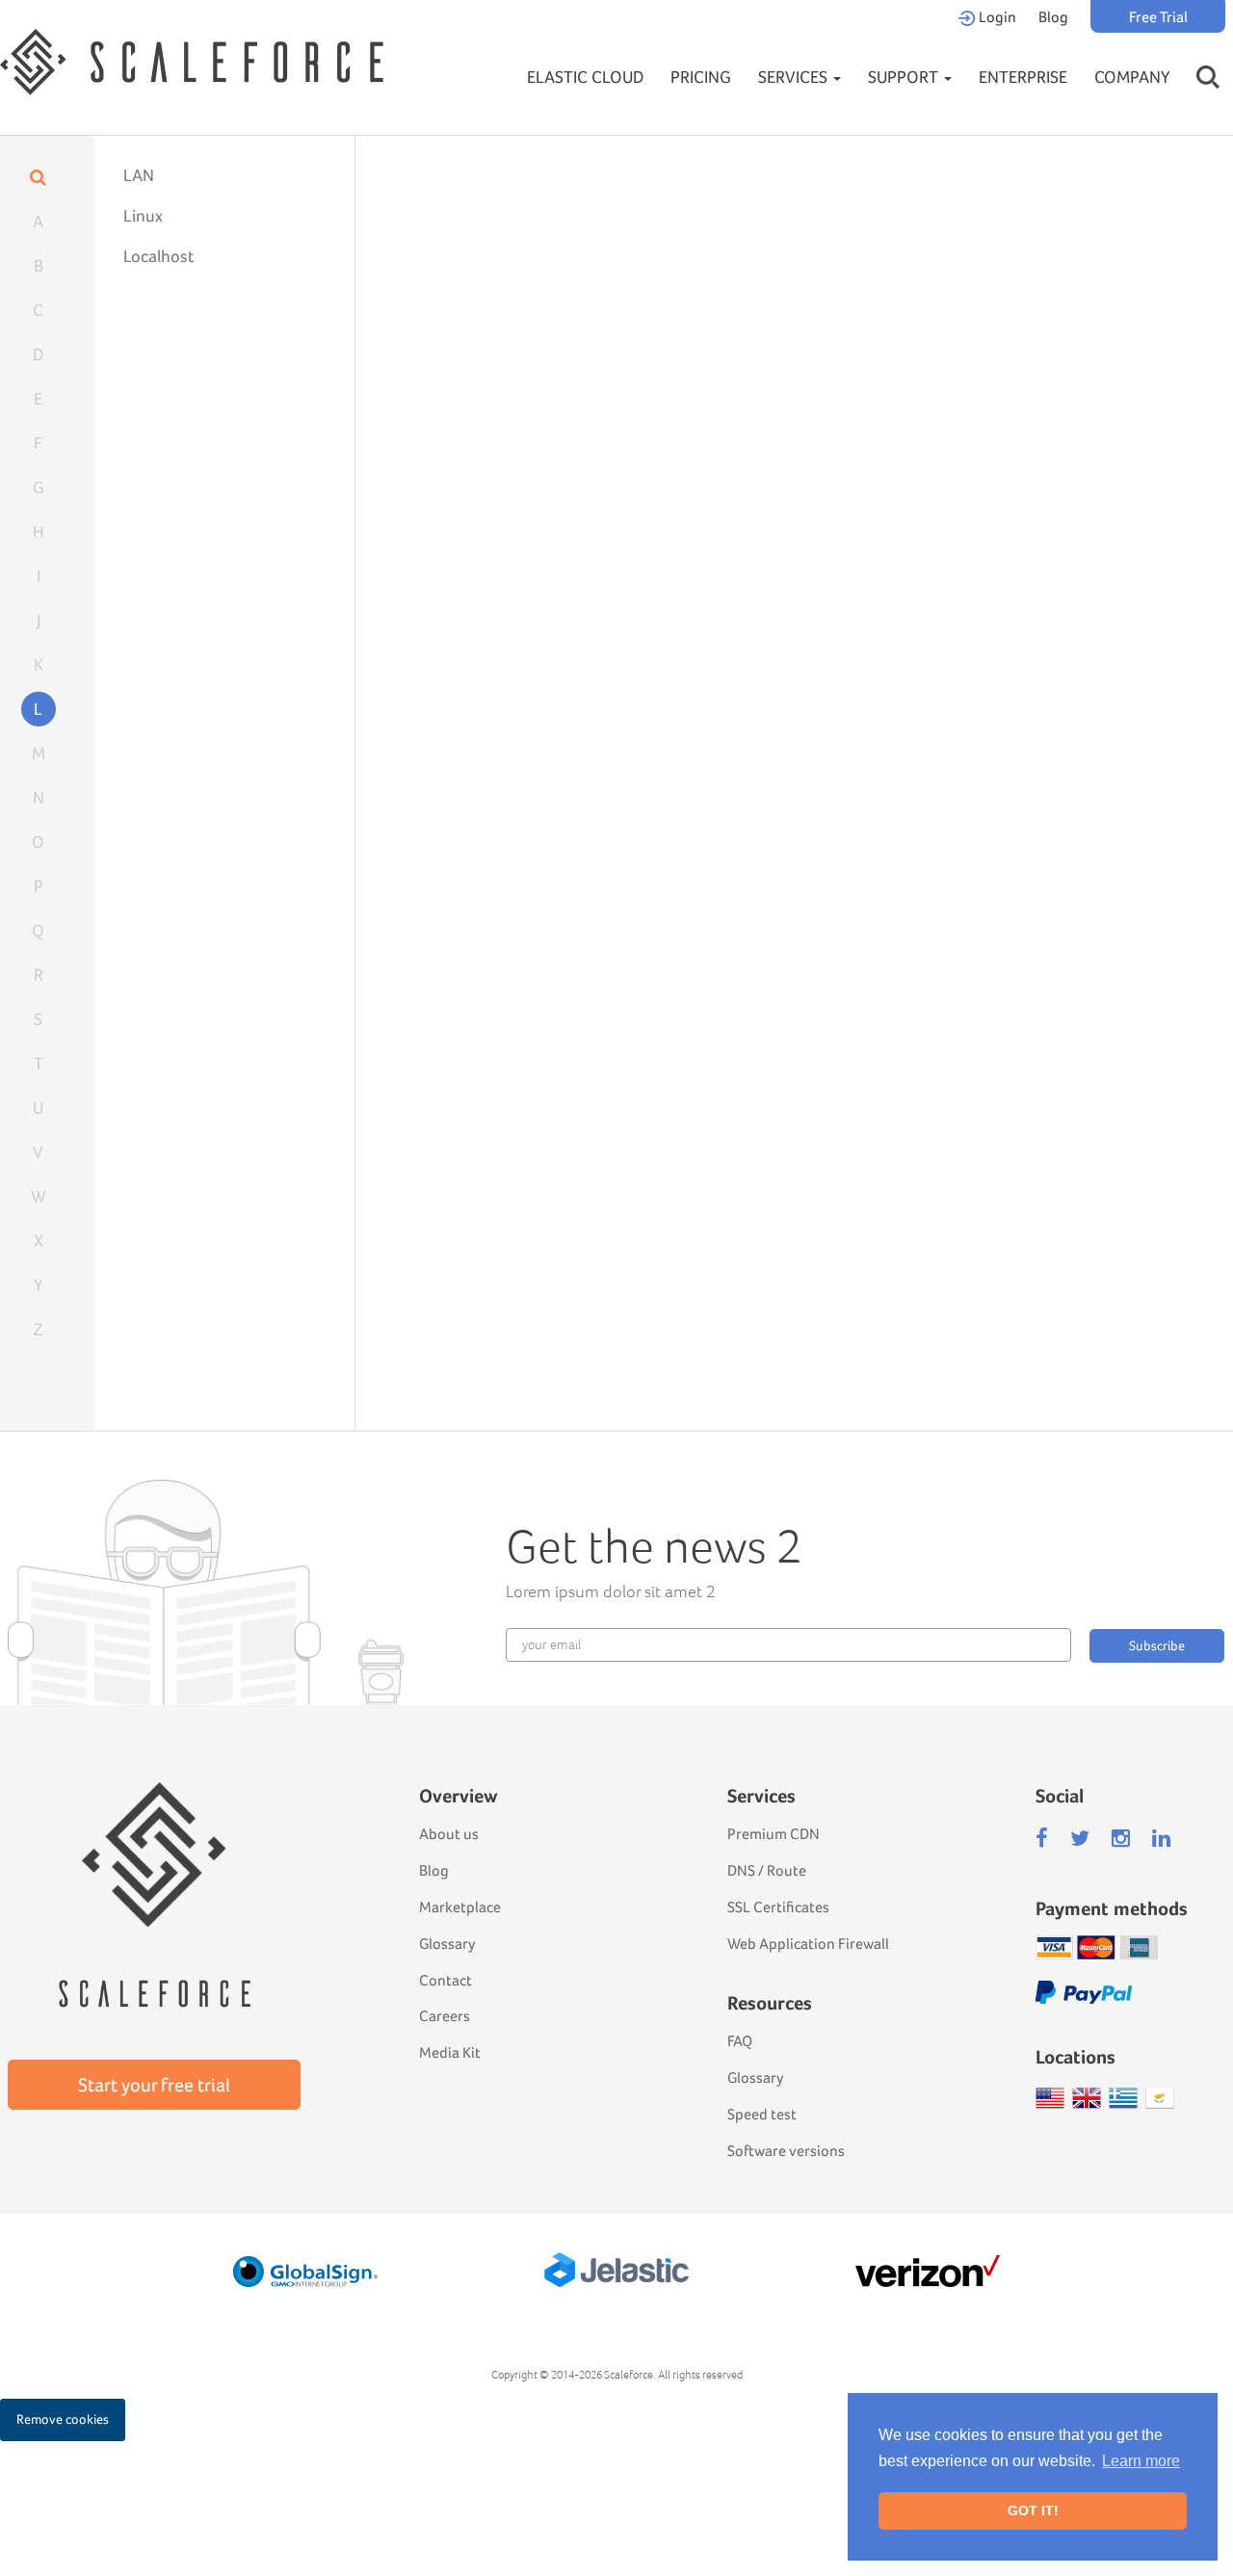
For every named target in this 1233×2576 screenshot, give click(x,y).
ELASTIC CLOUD (585, 77)
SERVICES (795, 77)
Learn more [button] (1141, 2461)
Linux (143, 215)
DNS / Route (767, 1870)
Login (996, 17)
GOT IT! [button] (1033, 2510)
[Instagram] (1121, 1839)
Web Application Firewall (808, 1944)
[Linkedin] (1161, 1839)
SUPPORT (905, 77)
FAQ (740, 2041)
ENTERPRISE (1023, 77)
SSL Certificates (778, 1907)
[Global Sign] (305, 2272)
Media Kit (450, 2052)
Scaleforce (629, 2375)
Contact (446, 1980)
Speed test (762, 2114)
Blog (1053, 17)
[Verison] (928, 2271)
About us (449, 1834)
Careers (445, 2016)
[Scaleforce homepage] (154, 1866)
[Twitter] (1080, 1839)
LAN (139, 175)
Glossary (447, 1944)
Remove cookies (63, 2419)
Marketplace (460, 1907)
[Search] (1208, 59)
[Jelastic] (616, 2270)
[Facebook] (1042, 1839)
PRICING (701, 77)
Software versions (786, 2151)
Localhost (158, 256)
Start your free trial (154, 2085)
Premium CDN (774, 1834)
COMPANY (1132, 77)
